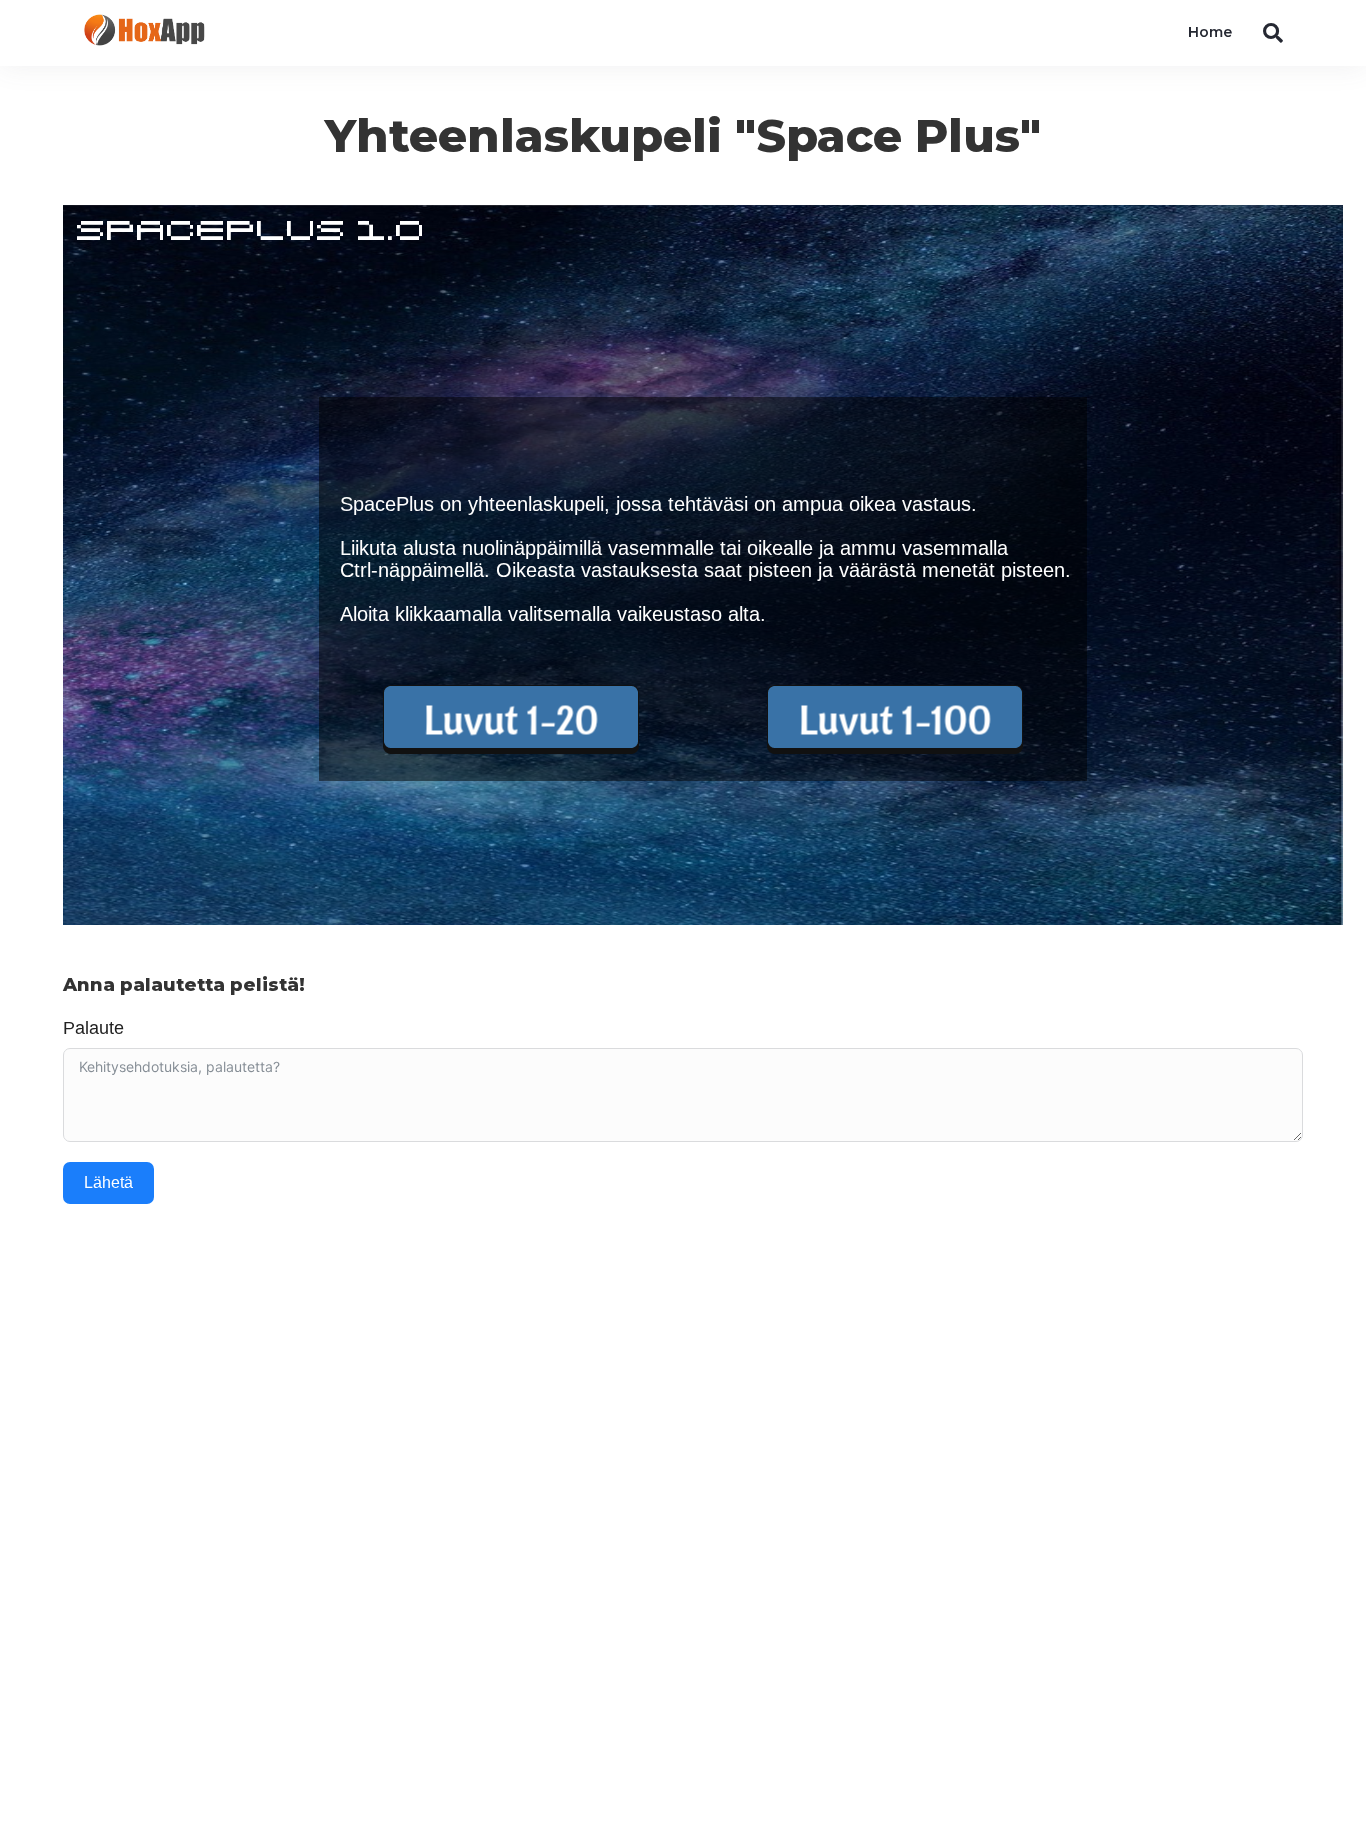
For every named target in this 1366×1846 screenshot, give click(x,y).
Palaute (93, 1028)
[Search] (1265, 33)
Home (1210, 32)
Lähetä (108, 1182)
